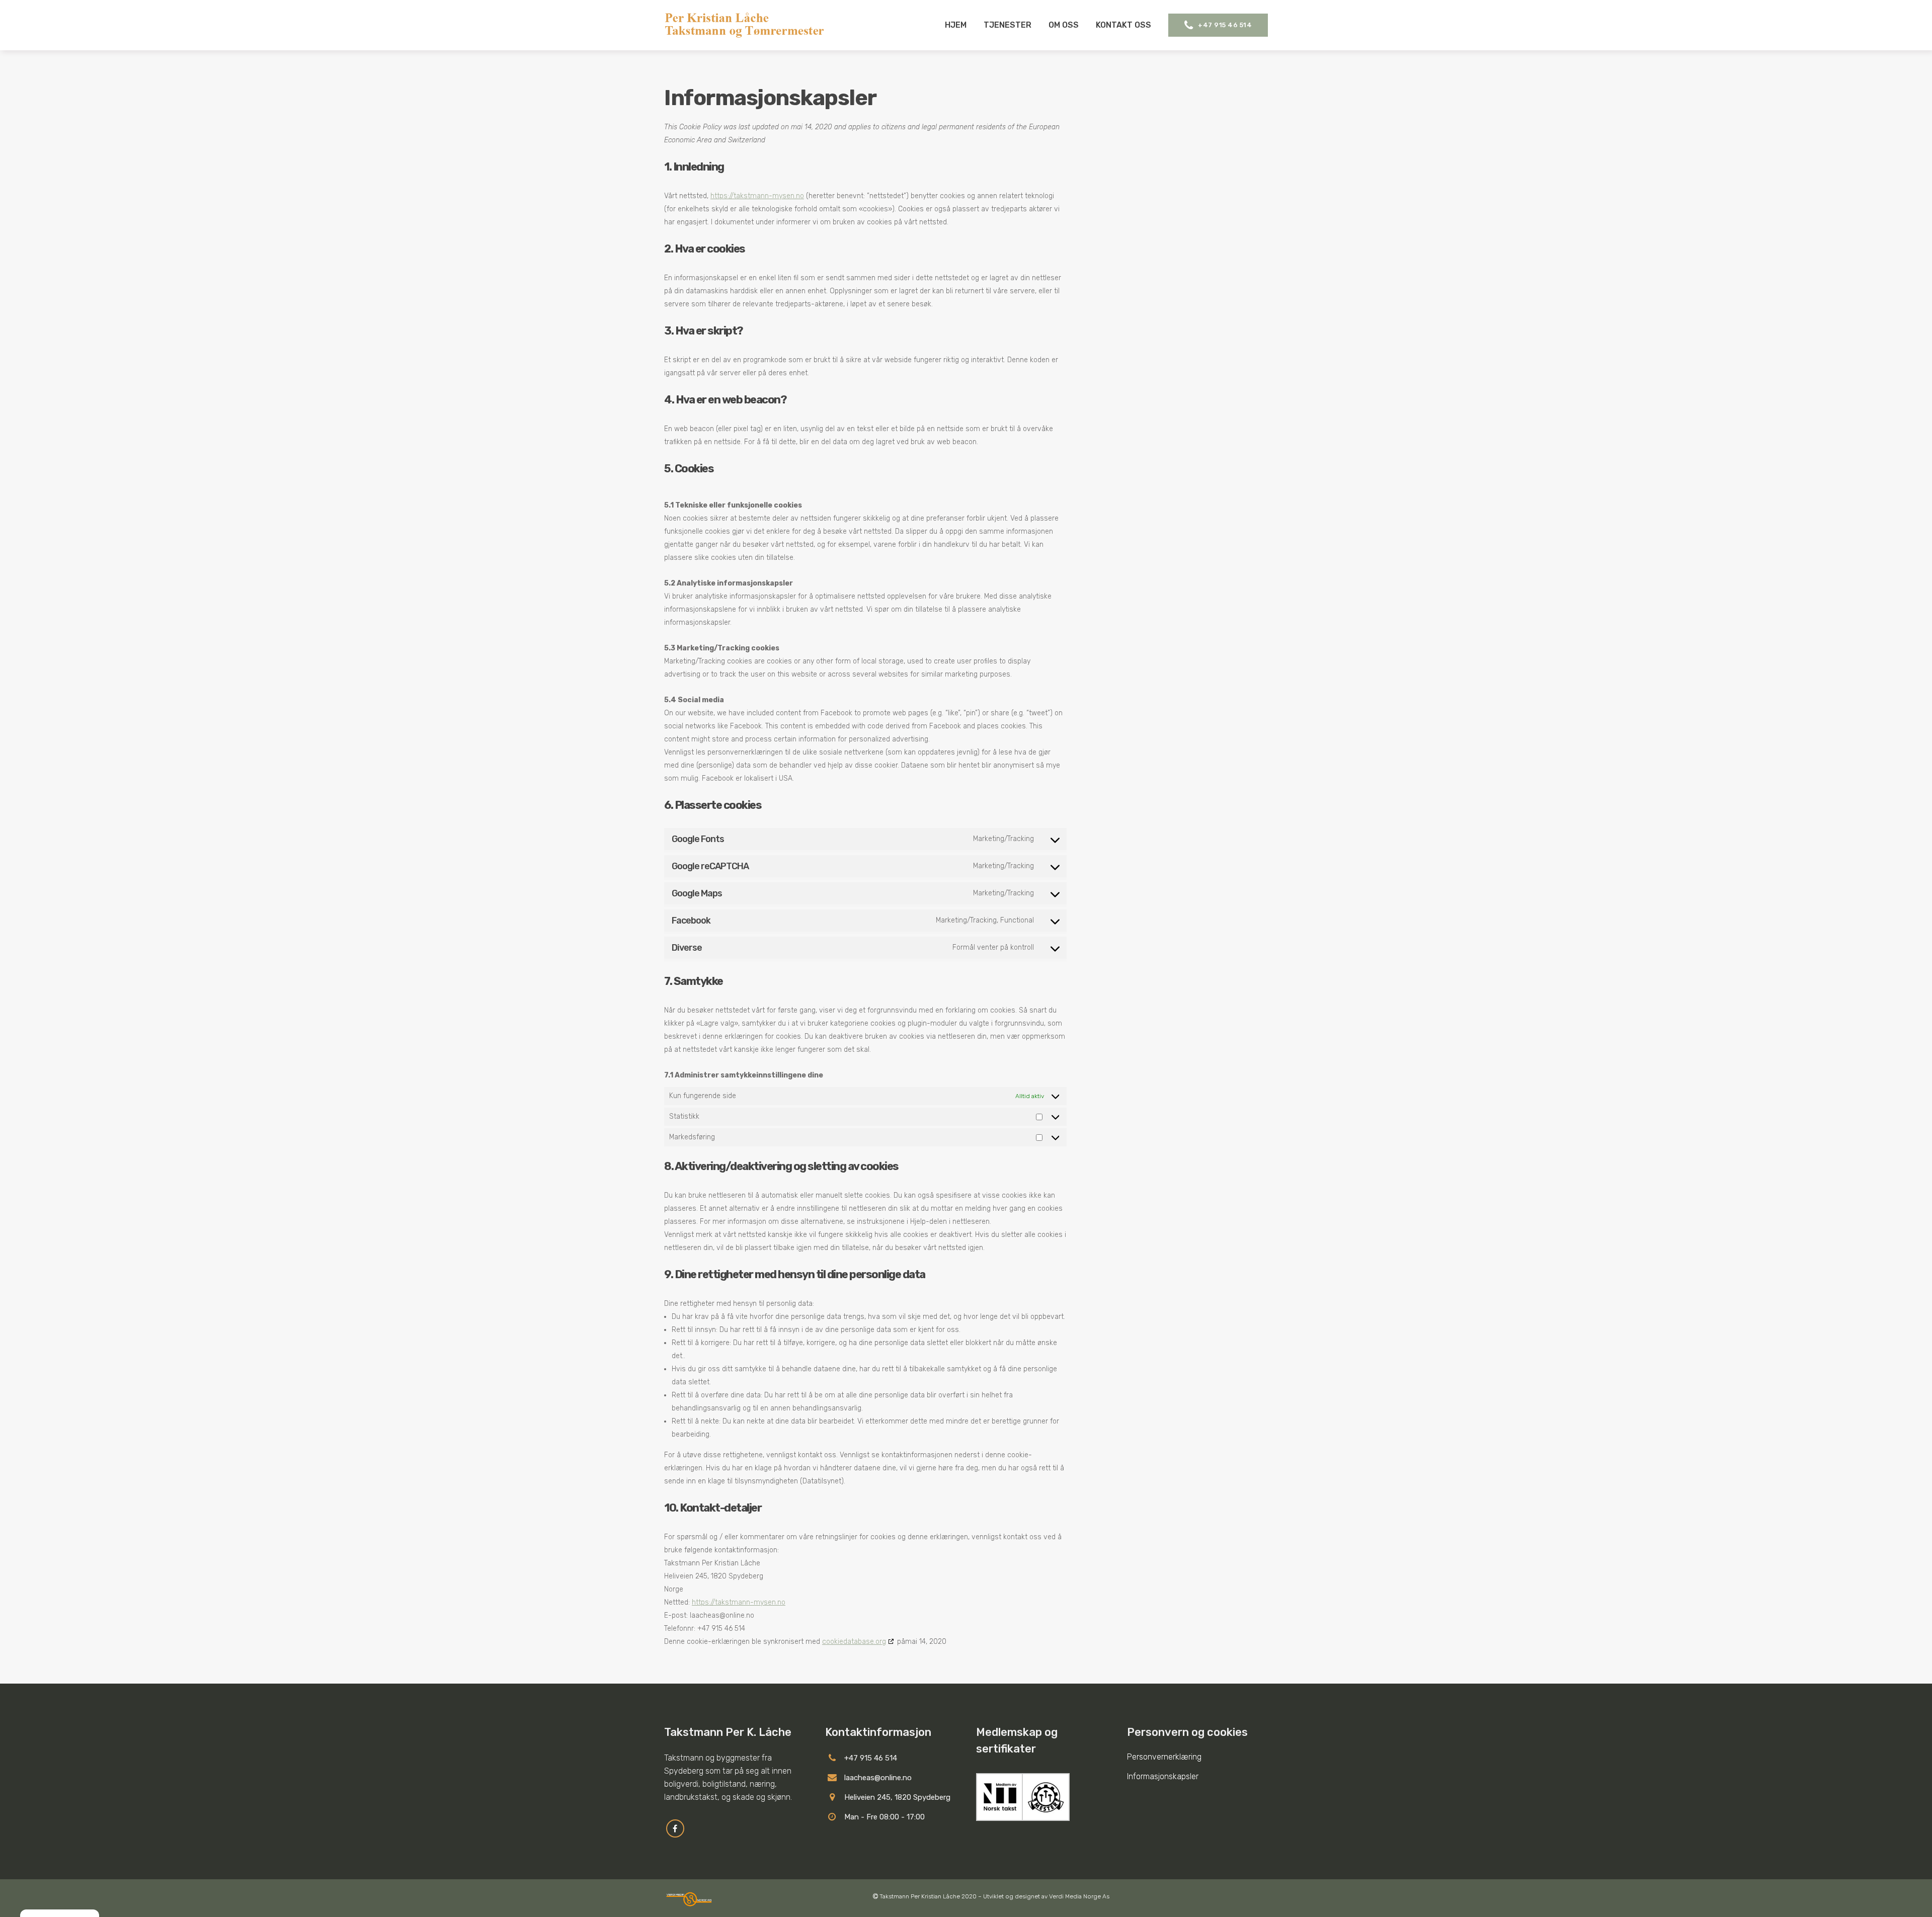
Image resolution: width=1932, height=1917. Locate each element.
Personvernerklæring (1164, 1757)
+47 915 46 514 (1225, 25)
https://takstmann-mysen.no (757, 196)
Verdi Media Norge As (1079, 1896)
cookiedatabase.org (854, 1642)
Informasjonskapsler (1163, 1776)
